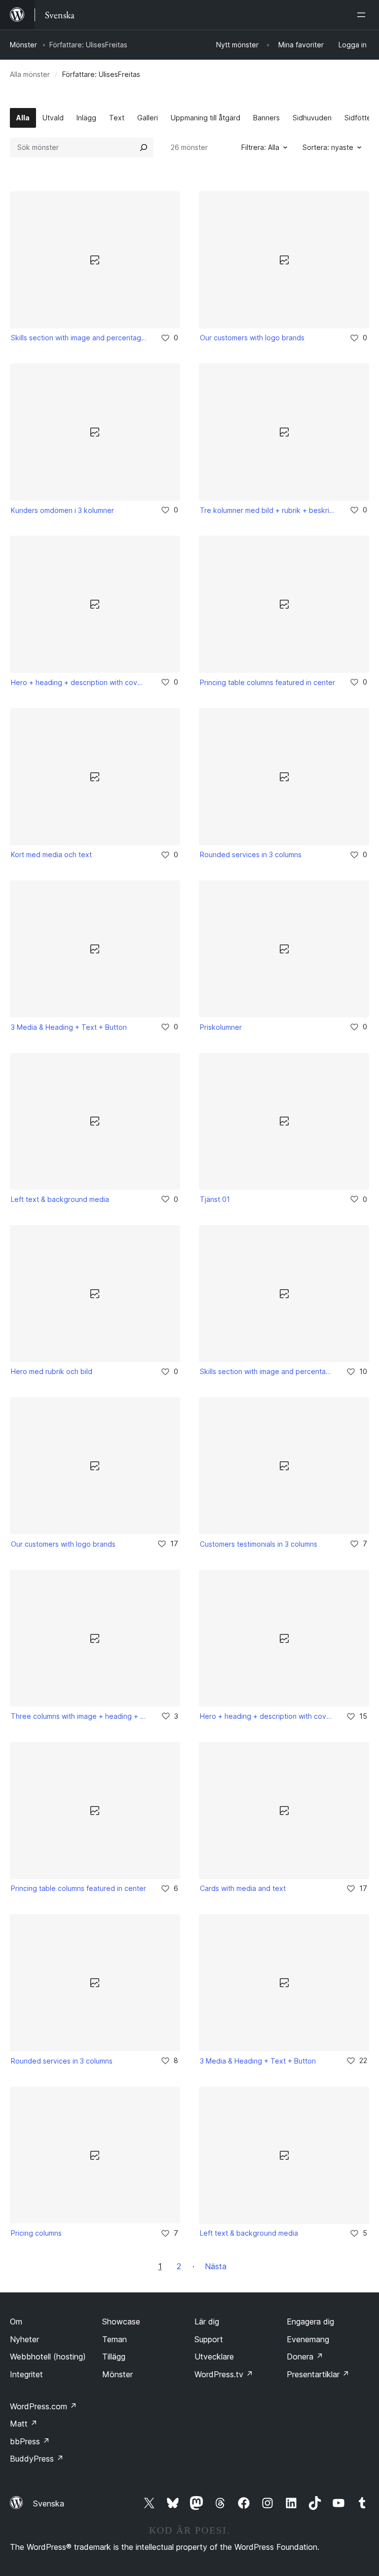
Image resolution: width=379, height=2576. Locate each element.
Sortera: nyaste (328, 147)
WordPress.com (43, 2406)
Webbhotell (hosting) (48, 2357)
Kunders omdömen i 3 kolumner (62, 510)
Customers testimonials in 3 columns (259, 1544)
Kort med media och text (51, 854)
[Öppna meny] (363, 15)
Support (209, 2339)
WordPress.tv (224, 2374)
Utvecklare (214, 2357)
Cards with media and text (243, 1888)
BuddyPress (37, 2459)
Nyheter (24, 2339)
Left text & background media (60, 1199)
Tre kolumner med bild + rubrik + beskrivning (268, 510)
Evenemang (308, 2339)
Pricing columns (36, 2233)
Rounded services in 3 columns (251, 854)
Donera (305, 2357)
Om (16, 2322)
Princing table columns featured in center (267, 682)
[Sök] (144, 147)
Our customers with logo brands (252, 338)
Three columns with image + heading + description (79, 1716)
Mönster (23, 45)
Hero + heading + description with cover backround (79, 682)
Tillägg (114, 2357)
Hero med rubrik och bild (52, 1371)
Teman (114, 2339)
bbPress (30, 2441)
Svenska (49, 2503)
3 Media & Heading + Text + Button (69, 1027)
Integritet (26, 2374)
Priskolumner (221, 1027)
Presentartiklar (318, 2374)
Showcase (121, 2322)
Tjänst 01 (215, 1199)
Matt (24, 2424)
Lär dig (207, 2322)
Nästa (216, 2266)
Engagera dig (310, 2322)
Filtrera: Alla (260, 147)
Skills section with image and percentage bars (79, 338)
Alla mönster (30, 74)
